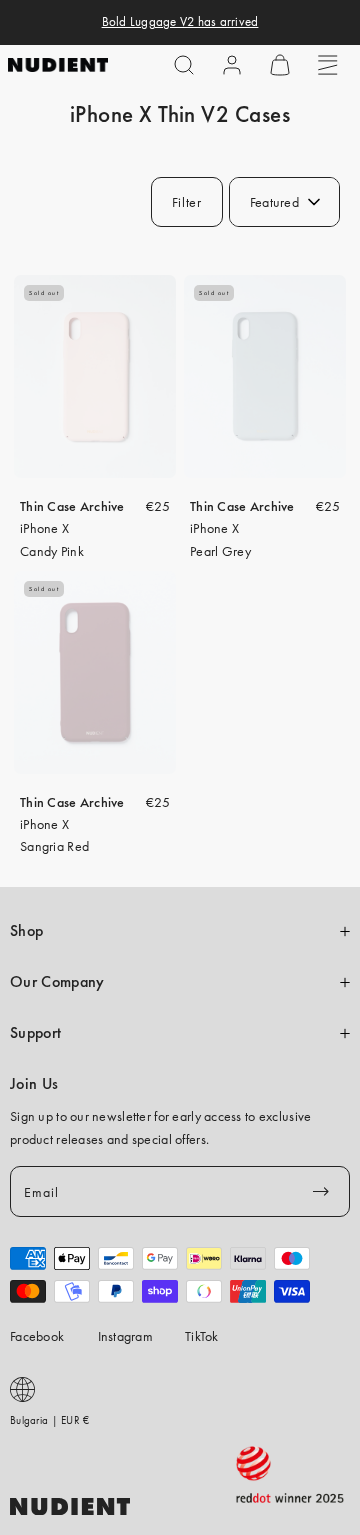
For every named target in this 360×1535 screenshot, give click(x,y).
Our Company (57, 982)
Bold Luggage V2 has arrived (180, 22)
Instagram (126, 1336)
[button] (184, 65)
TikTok (202, 1336)
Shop (26, 931)
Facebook (37, 1336)
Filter (187, 202)
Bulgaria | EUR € (49, 1420)
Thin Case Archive (72, 506)
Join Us (34, 1084)
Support (35, 1033)
